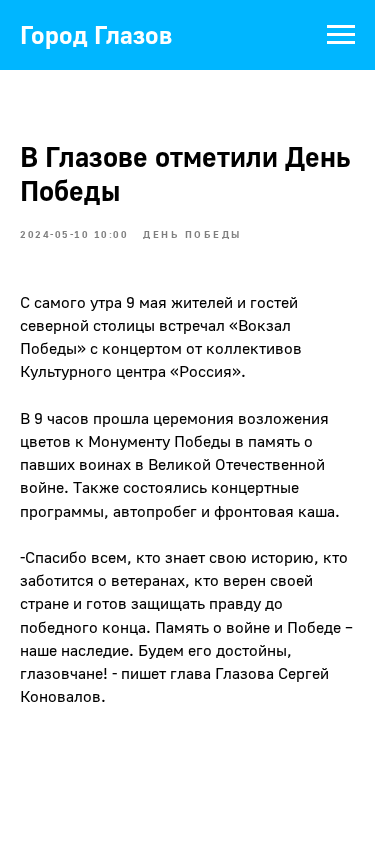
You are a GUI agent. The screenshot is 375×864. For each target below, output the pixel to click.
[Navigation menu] (341, 35)
